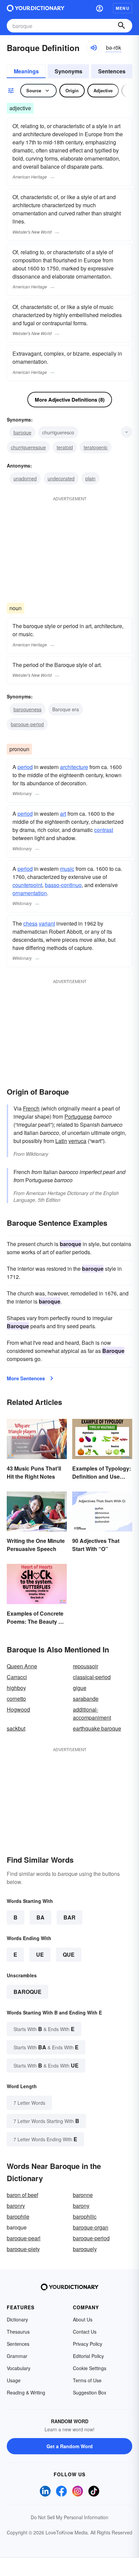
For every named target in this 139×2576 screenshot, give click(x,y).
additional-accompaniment (92, 1713)
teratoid (65, 447)
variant (47, 923)
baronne (83, 2195)
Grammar (17, 2356)
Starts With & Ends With (44, 2029)
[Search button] (121, 26)
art (63, 814)
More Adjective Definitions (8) (70, 400)
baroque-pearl (24, 2238)
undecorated (61, 478)
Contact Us (85, 2332)
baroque (22, 432)
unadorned (25, 478)
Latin (61, 1141)
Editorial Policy (88, 2356)
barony (81, 2206)
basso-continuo (63, 885)
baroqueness (27, 709)
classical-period (92, 1677)
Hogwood (18, 1709)
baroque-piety (23, 2249)
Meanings (26, 71)
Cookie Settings (90, 2368)
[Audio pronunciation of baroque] (93, 48)
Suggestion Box (90, 2392)
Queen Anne (22, 1666)
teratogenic (96, 447)
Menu (123, 8)
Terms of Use (87, 2380)
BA (40, 1917)
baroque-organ (91, 2227)
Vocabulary (19, 2368)
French (31, 1108)
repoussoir (86, 1666)
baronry (16, 2206)
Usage (14, 2380)
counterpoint (27, 885)
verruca (77, 1141)
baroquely (85, 2249)
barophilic (85, 2216)
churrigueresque (28, 447)
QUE (69, 1954)
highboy (16, 1688)
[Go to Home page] (36, 8)
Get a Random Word (70, 2446)
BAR (69, 1917)
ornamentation (30, 893)
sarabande (86, 1699)
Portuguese (78, 1116)
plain (90, 478)
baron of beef (22, 2195)
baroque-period (27, 724)
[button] (100, 8)
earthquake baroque (97, 1728)
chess (30, 923)
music (67, 869)
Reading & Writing (26, 2392)
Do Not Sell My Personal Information (69, 2517)
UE (40, 1954)
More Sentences (26, 1378)
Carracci (17, 1677)
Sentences (112, 71)
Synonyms (68, 71)
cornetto (16, 1699)
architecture (74, 767)
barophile (18, 2216)
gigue (80, 1688)
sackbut (16, 1728)
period (25, 767)
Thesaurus (18, 2332)
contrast (104, 830)
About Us (83, 2319)
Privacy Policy (88, 2344)
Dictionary (17, 2319)
